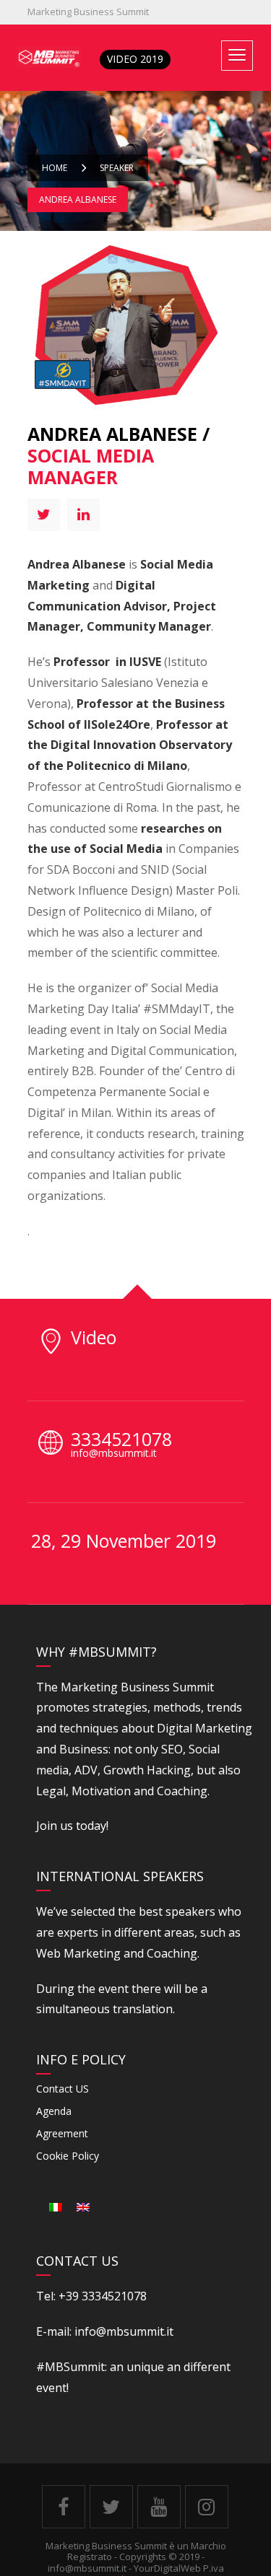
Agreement (62, 2133)
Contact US (63, 2089)
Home (55, 168)
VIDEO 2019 (135, 59)
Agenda (54, 2111)
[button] (237, 56)
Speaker (117, 168)
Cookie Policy (68, 2156)
